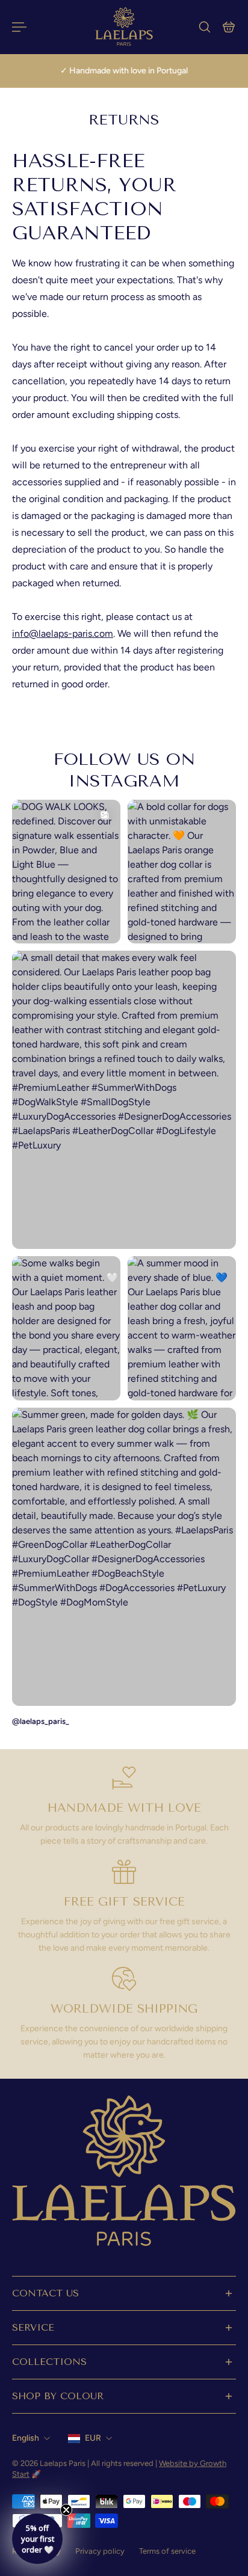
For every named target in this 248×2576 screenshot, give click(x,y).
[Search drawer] (205, 27)
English (26, 2438)
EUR (93, 2438)
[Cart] (229, 27)
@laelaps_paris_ (41, 1721)
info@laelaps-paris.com (63, 633)
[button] (37, 2539)
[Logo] (124, 27)
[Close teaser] (66, 2510)
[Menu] (19, 27)
